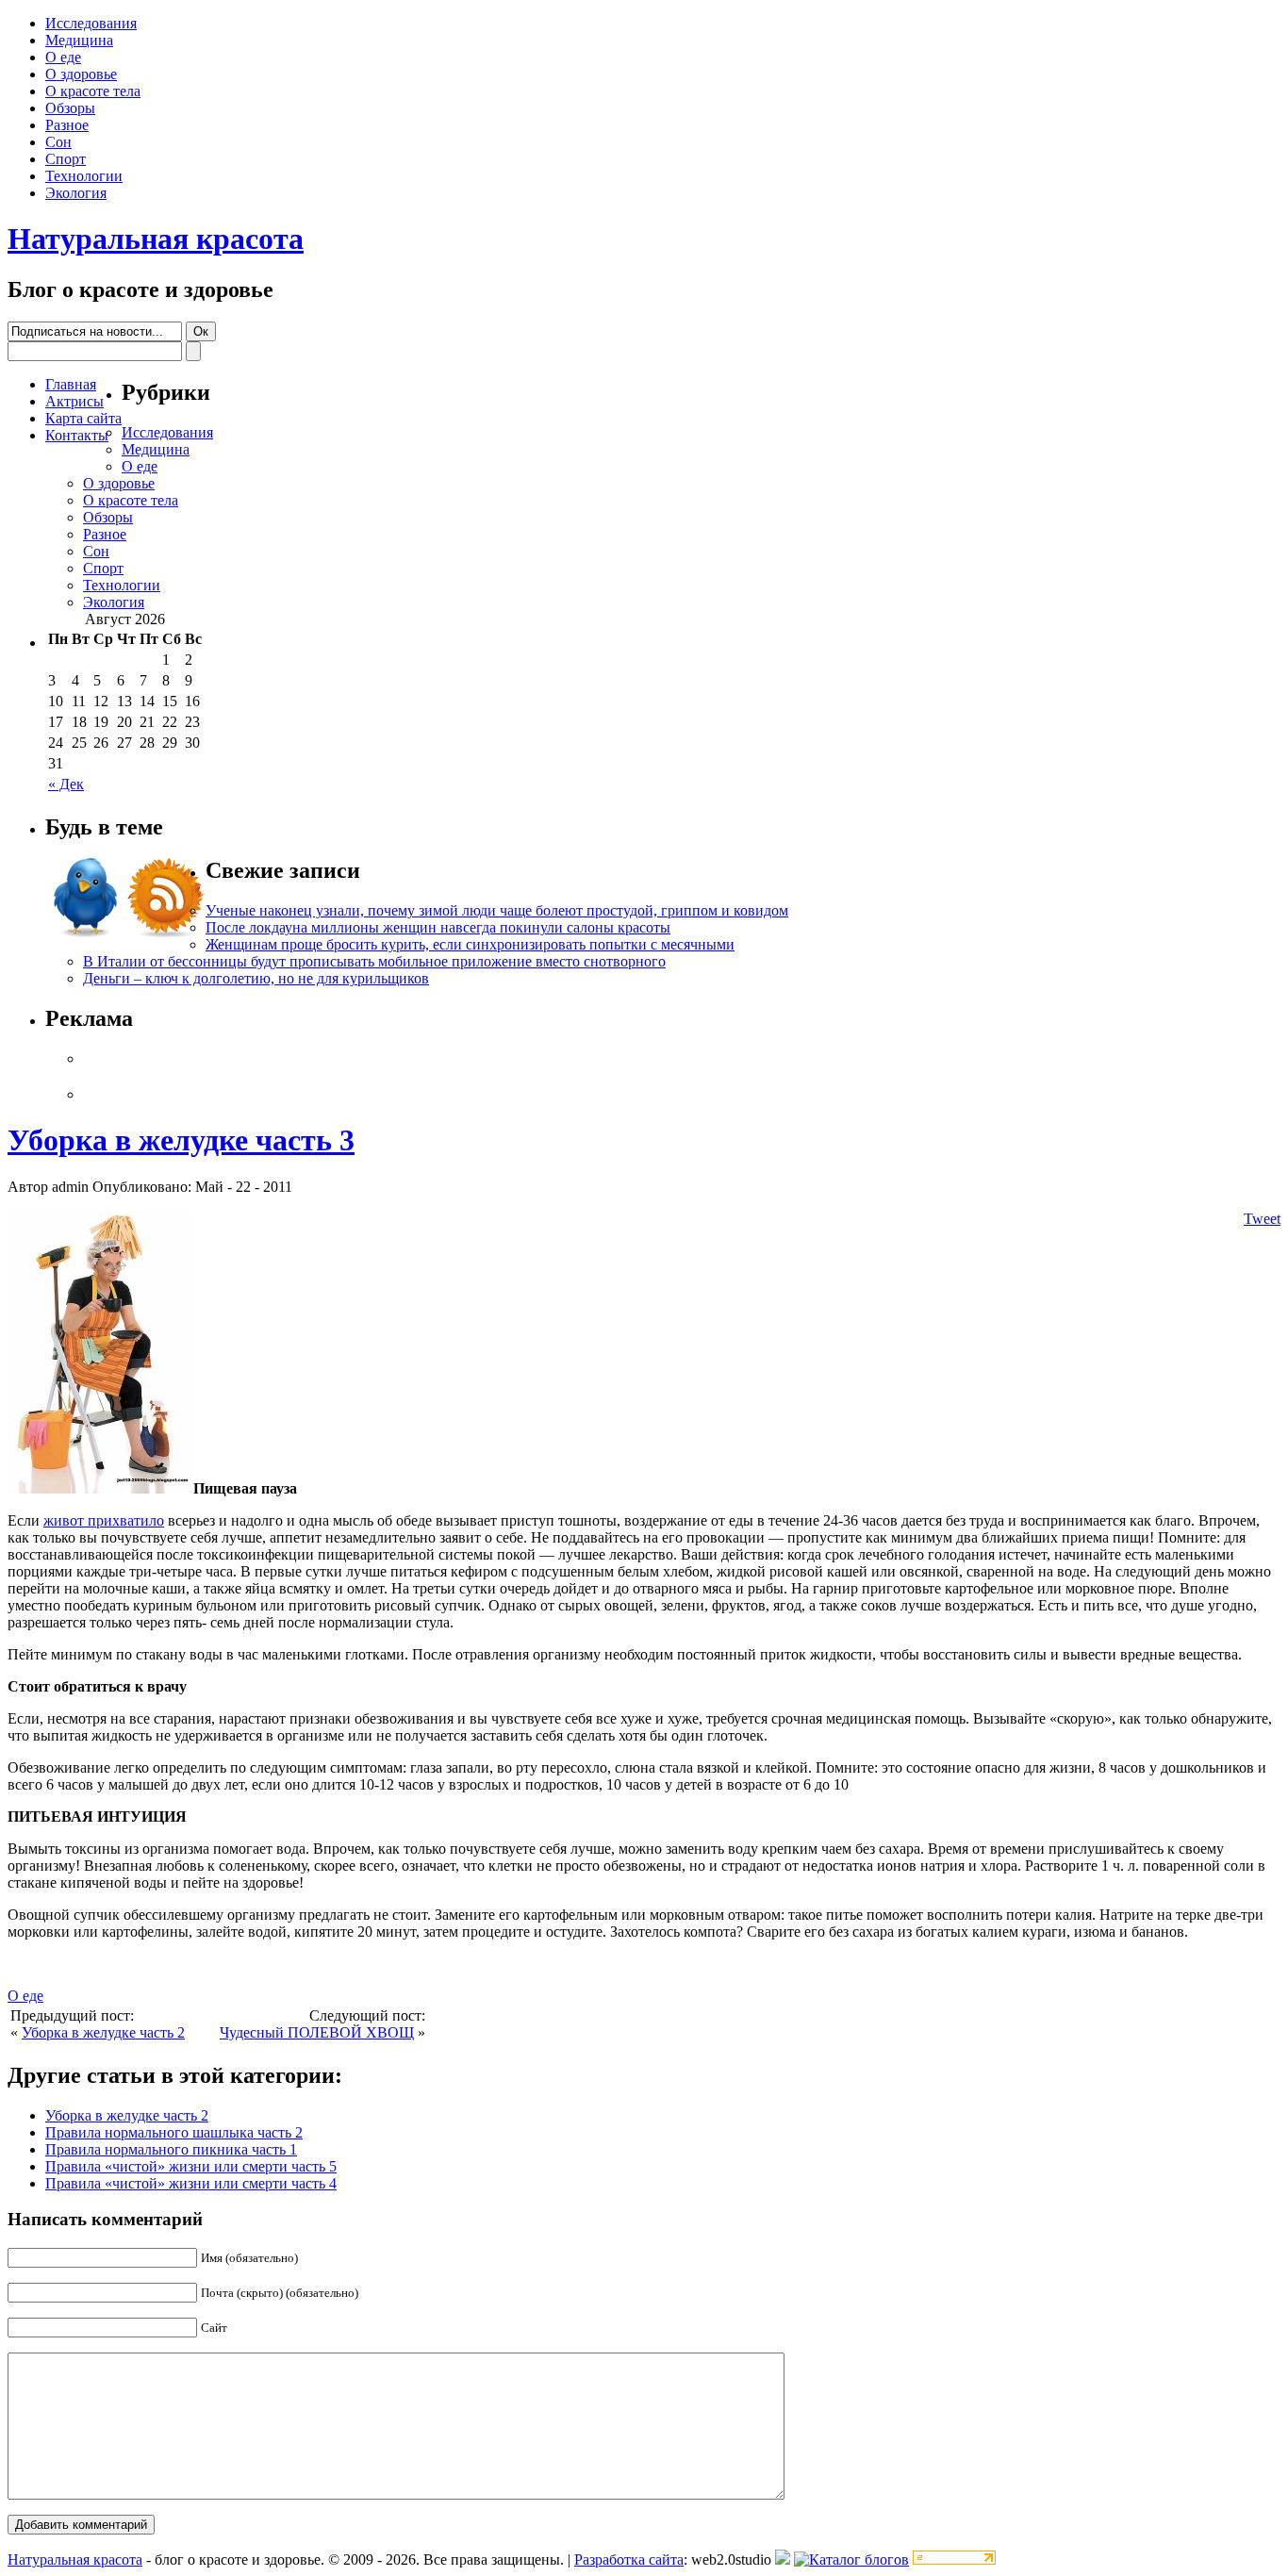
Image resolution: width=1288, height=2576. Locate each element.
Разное (67, 125)
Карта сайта (83, 418)
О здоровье (81, 74)
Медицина (79, 40)
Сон (58, 142)
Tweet (1262, 1219)
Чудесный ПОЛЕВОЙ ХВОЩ (317, 2032)
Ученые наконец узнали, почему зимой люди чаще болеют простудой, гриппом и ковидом (497, 910)
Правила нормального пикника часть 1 (171, 2149)
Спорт (66, 159)
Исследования (91, 23)
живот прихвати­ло (104, 1520)
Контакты (77, 435)
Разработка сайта (629, 2559)
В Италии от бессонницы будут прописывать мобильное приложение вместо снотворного (374, 961)
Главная (71, 384)
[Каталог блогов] (783, 2559)
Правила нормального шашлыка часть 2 (174, 2132)
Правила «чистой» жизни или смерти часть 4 (191, 2183)
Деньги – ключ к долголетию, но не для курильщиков (256, 978)
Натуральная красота (156, 239)
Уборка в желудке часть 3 (181, 1140)
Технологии (84, 176)
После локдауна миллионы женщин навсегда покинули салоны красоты (438, 927)
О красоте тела (93, 91)
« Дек (66, 784)
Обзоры (70, 108)
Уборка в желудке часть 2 (103, 2032)
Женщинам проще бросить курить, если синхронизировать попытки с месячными (470, 944)
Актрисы (74, 401)
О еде (63, 57)
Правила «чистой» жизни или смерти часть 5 (191, 2166)
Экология (76, 193)
